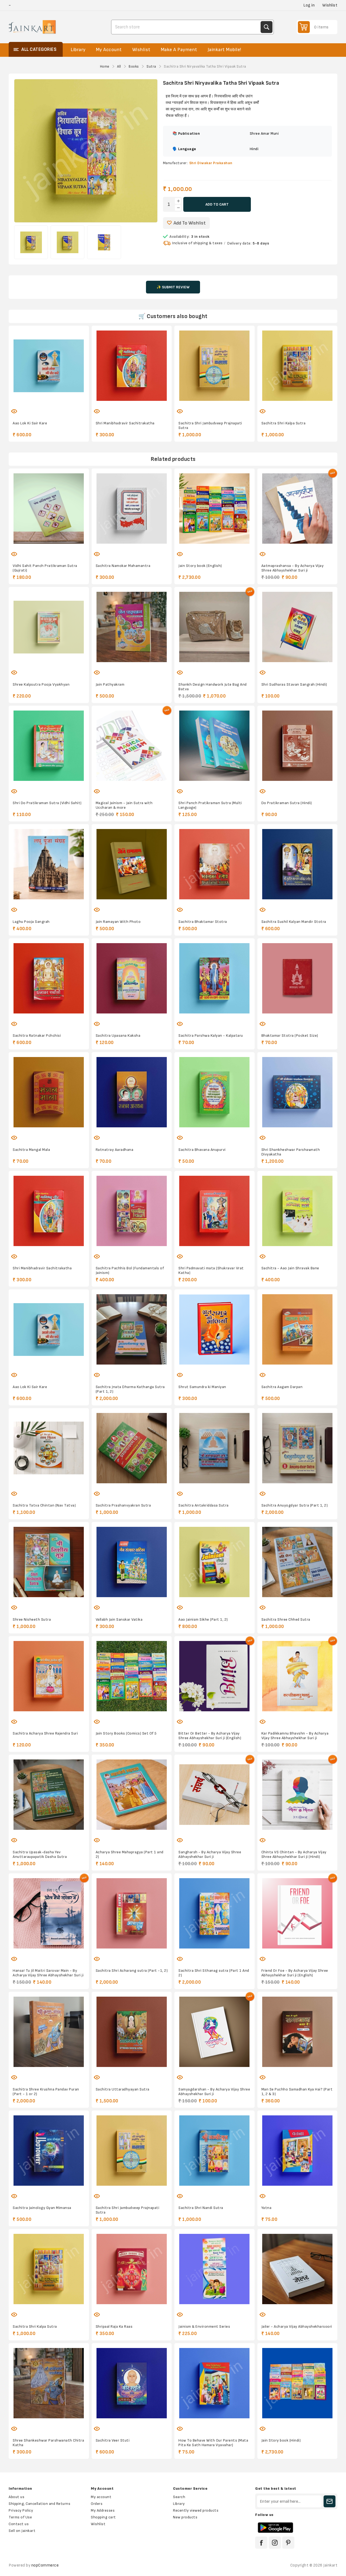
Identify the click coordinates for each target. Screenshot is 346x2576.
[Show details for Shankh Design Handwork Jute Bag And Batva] (214, 627)
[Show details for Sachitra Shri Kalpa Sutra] (297, 366)
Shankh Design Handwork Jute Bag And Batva (213, 687)
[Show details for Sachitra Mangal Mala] (49, 1092)
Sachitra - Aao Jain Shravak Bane (290, 1268)
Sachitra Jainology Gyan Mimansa (42, 2208)
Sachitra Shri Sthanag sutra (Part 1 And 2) (214, 1973)
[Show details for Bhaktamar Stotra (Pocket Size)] (297, 978)
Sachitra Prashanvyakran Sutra (123, 1505)
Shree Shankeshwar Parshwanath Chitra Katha (48, 2443)
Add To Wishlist (190, 223)
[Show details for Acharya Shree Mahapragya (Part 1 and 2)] (132, 1795)
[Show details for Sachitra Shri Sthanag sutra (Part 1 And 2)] (214, 1913)
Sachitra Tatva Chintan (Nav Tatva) (44, 1505)
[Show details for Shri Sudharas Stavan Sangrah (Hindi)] (297, 627)
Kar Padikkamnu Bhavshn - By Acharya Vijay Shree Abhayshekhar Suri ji (295, 1736)
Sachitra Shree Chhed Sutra (286, 1619)
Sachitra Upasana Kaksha (118, 1036)
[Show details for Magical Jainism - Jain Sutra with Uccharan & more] (132, 746)
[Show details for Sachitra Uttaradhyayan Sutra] (132, 2032)
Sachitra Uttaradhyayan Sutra (123, 2089)
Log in (309, 5)
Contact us (19, 2524)
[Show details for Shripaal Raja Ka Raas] (132, 2269)
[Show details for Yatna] (297, 2151)
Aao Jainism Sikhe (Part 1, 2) (203, 1619)
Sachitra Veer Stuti (113, 2440)
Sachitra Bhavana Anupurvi (202, 1150)
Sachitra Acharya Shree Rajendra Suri (45, 1733)
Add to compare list (43, 408)
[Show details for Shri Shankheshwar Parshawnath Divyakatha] (297, 1092)
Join (330, 2501)
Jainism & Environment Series (204, 2326)
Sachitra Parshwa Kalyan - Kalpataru (211, 1036)
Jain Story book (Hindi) (281, 2440)
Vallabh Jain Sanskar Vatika (119, 1619)
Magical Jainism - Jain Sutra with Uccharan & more (124, 805)
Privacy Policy (21, 2510)
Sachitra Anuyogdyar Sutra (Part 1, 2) (295, 1505)
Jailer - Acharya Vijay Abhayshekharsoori (297, 2326)
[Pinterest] (288, 2543)
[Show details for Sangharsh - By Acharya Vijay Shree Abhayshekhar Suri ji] (214, 1795)
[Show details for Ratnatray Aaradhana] (132, 1092)
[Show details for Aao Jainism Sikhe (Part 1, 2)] (214, 1562)
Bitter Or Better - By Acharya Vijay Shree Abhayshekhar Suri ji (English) (210, 1736)
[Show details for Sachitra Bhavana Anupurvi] (214, 1092)
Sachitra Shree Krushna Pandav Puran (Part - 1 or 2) (46, 2092)
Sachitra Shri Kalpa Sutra (284, 423)
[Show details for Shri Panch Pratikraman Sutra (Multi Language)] (214, 746)
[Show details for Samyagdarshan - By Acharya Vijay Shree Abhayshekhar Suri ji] (214, 2032)
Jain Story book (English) (200, 566)
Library (179, 2504)
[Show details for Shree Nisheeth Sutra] (49, 1562)
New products (185, 2517)
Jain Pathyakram (110, 684)
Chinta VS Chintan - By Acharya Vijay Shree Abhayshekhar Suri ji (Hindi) (294, 1854)
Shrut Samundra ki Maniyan (202, 1387)
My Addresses (103, 2510)
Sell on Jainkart (22, 2531)
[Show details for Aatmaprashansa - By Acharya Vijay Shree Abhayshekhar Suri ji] (297, 509)
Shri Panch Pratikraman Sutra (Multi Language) (210, 805)
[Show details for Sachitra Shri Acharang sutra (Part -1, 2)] (132, 1913)
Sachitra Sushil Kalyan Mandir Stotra (294, 922)
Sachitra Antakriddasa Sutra (204, 1505)
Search (267, 27)
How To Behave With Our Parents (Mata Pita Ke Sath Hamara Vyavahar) (213, 2443)
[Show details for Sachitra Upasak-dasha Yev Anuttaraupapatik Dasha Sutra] (49, 1795)
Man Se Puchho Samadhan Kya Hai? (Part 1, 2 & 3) (297, 2092)
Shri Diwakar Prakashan (211, 163)
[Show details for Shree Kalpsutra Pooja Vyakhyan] (49, 627)
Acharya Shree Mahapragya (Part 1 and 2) (130, 1854)
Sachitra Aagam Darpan (282, 1387)
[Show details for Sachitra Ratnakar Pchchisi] (49, 978)
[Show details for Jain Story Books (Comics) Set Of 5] (132, 1676)
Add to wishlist (32, 408)
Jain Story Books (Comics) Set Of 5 (126, 1733)
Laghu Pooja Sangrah (31, 922)
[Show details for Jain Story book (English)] (214, 509)
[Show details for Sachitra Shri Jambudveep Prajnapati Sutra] (214, 366)
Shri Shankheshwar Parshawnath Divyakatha (291, 1152)
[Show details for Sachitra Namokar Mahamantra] (132, 509)
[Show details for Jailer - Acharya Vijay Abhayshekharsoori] (297, 2269)
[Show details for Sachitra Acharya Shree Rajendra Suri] (49, 1676)
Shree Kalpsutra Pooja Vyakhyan (41, 684)
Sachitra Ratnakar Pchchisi (37, 1036)
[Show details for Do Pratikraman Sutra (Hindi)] (297, 746)
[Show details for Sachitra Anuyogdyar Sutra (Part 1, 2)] (297, 1448)
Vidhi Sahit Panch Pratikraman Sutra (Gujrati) (45, 568)
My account (101, 2497)
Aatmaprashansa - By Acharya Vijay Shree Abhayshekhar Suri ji (293, 568)
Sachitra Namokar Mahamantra (123, 566)
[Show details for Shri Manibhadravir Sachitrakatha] (132, 366)
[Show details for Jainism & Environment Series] (214, 2269)
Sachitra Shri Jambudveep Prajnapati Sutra (210, 425)
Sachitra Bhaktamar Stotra (203, 922)
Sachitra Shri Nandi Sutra (201, 2208)
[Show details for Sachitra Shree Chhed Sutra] (297, 1562)
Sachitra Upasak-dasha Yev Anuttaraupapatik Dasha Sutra (40, 1854)
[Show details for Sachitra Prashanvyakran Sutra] (132, 1448)
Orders (97, 2504)
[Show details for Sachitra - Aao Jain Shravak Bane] (297, 1211)
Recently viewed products (196, 2510)
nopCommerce (45, 2565)
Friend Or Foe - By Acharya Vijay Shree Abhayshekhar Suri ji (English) (295, 1973)
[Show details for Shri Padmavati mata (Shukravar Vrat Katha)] (214, 1211)
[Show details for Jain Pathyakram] (132, 627)
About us (16, 2497)
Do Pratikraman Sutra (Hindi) (287, 803)
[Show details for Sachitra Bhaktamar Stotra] (214, 864)
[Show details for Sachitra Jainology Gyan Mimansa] (49, 2151)
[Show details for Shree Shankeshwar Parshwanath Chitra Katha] (49, 2383)
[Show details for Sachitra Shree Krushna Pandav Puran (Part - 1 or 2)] (49, 2032)
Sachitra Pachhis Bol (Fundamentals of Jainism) (130, 1270)
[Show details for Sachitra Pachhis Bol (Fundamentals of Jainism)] (132, 1211)
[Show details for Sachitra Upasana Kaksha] (132, 978)
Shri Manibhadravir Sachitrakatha (125, 423)
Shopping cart (103, 2517)
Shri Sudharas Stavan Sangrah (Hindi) (294, 684)
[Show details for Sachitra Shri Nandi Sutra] (214, 2151)
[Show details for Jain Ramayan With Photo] (132, 864)
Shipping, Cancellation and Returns (39, 2504)
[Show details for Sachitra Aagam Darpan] (297, 1330)
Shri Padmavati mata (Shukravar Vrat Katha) (211, 1270)
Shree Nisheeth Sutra (32, 1619)
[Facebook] (261, 2543)
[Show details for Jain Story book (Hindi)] (297, 2383)
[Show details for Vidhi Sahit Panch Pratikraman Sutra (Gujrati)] (49, 509)
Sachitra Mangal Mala (31, 1150)
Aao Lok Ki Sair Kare (30, 423)
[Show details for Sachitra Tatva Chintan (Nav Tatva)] (49, 1448)
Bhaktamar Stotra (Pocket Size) (290, 1036)
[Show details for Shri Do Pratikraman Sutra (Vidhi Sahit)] (49, 746)
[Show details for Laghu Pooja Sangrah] (49, 864)
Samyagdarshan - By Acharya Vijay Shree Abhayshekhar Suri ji (214, 2092)
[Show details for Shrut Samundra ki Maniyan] (214, 1330)
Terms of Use (20, 2517)
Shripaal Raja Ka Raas (114, 2326)
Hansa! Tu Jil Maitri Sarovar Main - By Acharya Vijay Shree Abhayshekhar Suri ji (48, 1973)
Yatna (267, 2208)
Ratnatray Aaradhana (115, 1150)
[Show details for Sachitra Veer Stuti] (132, 2383)
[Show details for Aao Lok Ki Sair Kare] (49, 366)
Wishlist (98, 2524)
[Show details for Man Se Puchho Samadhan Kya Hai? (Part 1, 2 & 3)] (297, 2032)
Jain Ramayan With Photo (118, 922)
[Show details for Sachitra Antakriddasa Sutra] (214, 1448)
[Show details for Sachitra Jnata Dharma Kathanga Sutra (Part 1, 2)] (132, 1330)
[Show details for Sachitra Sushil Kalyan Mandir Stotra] (297, 864)
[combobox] (187, 27)
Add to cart (217, 204)
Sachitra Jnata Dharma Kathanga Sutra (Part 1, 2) (130, 1389)
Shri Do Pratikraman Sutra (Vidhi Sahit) (47, 803)
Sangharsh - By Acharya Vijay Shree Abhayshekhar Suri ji (210, 1854)
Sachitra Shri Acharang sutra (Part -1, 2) (132, 1971)
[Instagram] (275, 2543)
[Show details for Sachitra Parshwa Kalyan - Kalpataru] (214, 978)
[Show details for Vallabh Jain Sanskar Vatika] (132, 1562)
